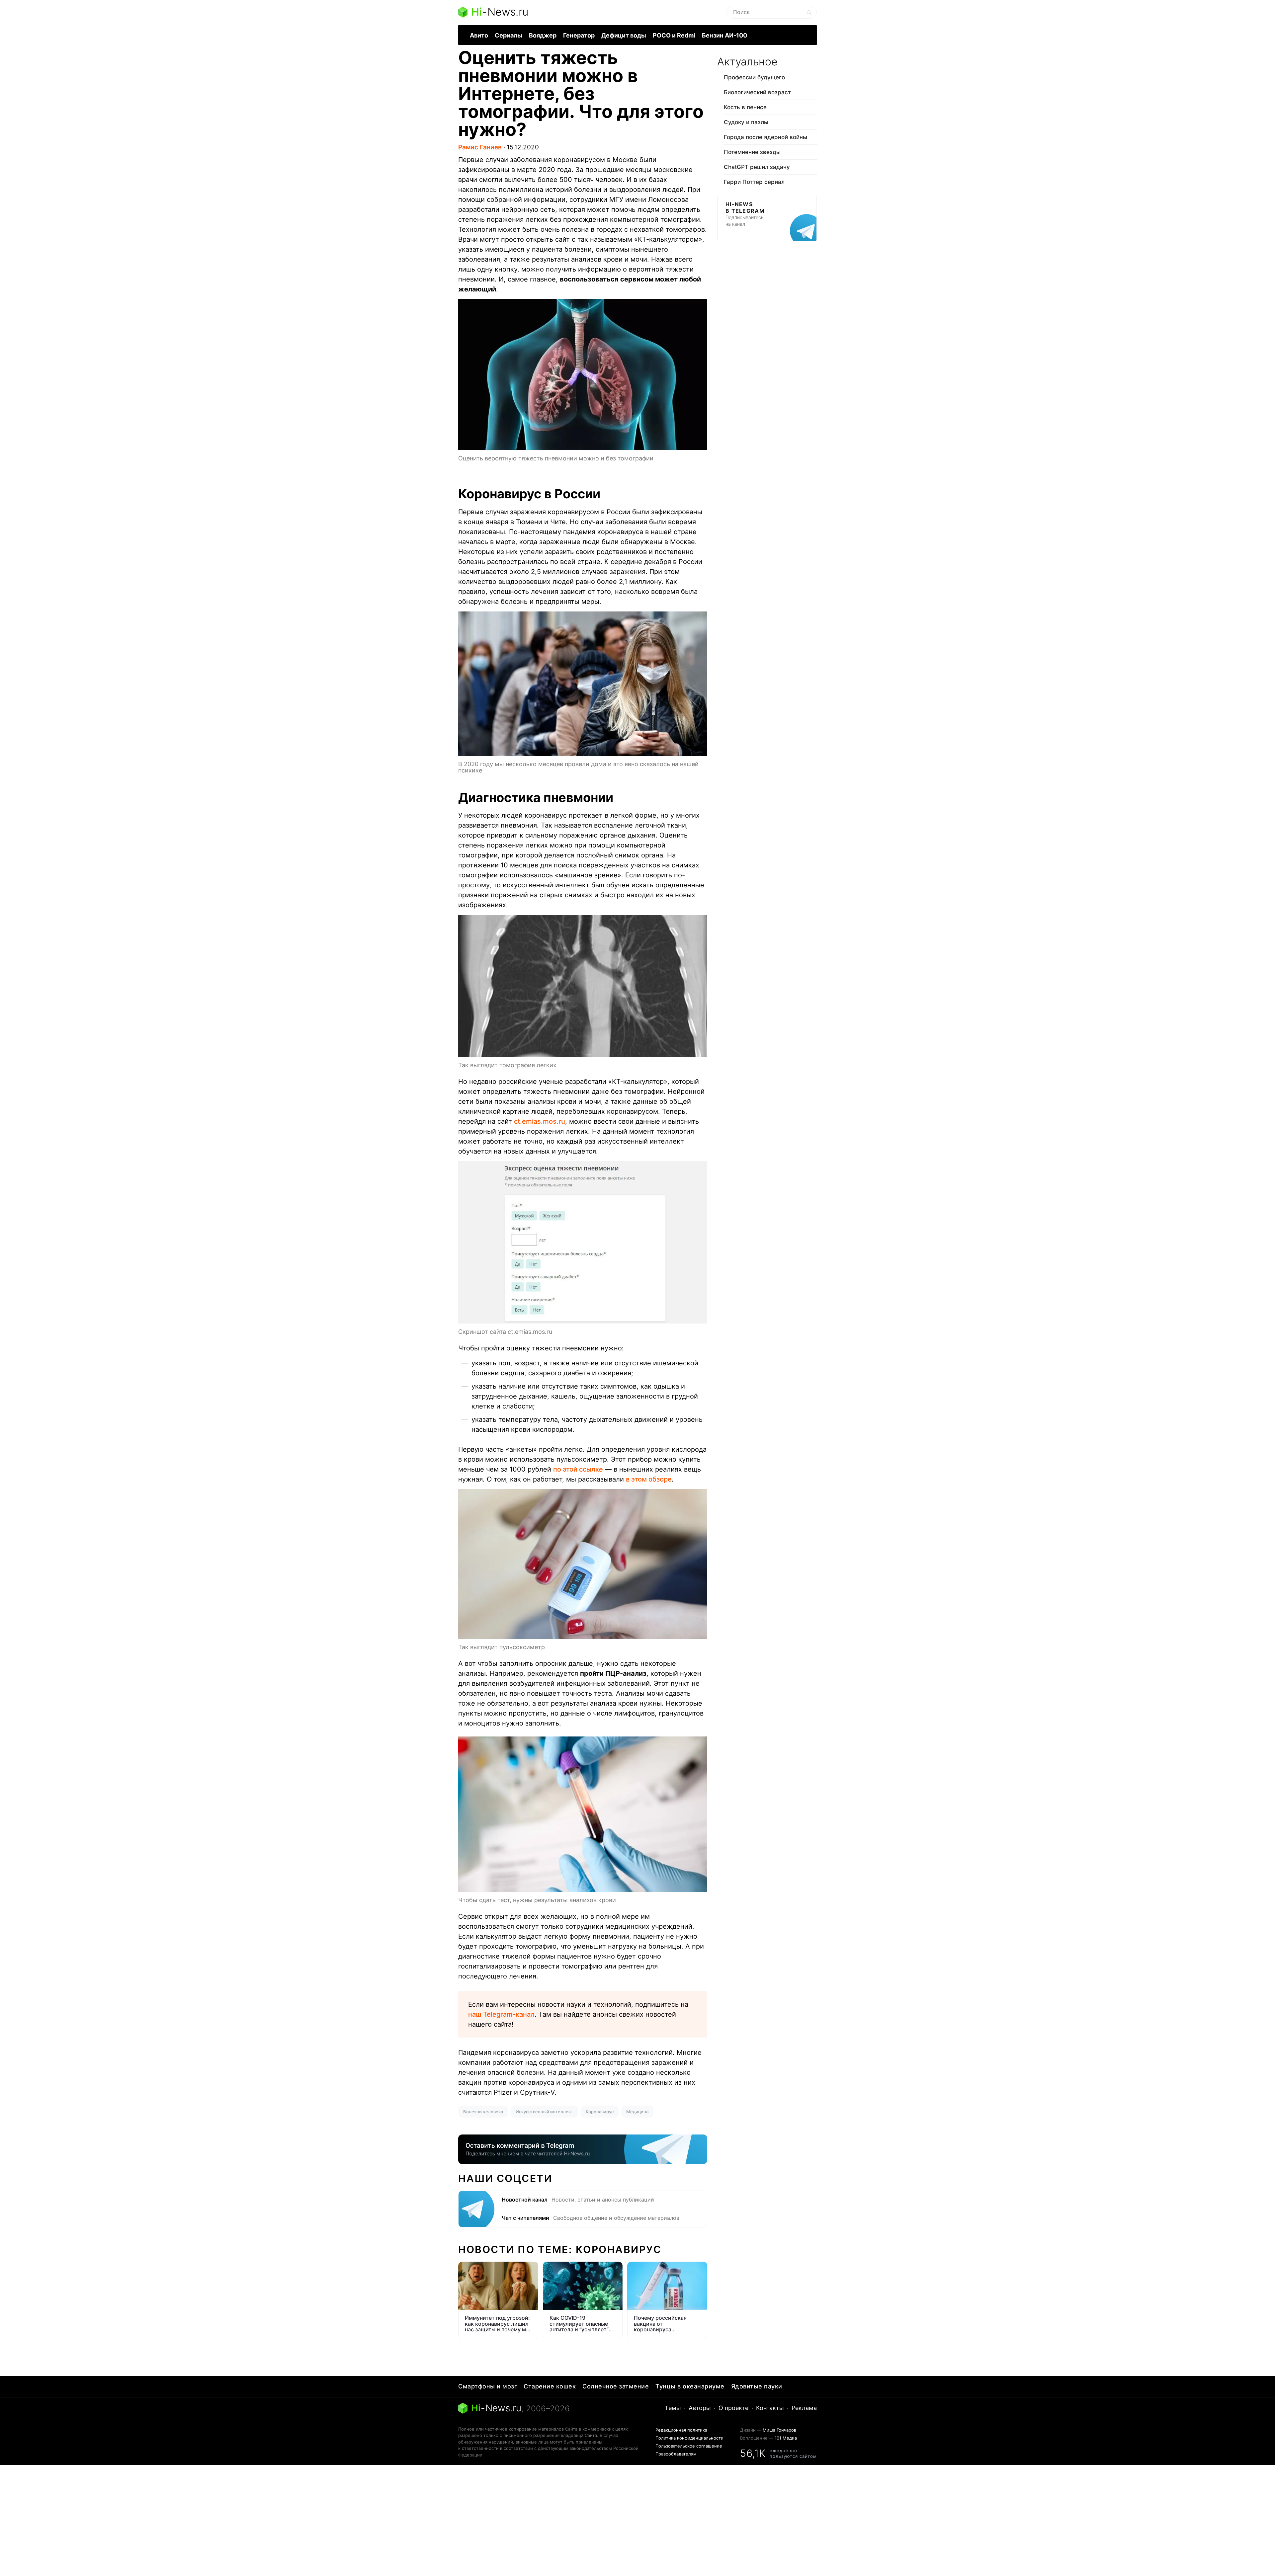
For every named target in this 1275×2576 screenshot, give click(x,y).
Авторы (700, 2408)
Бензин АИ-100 (724, 35)
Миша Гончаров (779, 2430)
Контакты (770, 2408)
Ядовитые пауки (757, 2386)
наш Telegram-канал (501, 2014)
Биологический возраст (757, 92)
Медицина (637, 2112)
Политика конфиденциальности (689, 2438)
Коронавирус (600, 2112)
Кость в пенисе (745, 107)
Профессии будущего (754, 77)
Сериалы (509, 35)
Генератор (579, 35)
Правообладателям (676, 2454)
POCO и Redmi (674, 35)
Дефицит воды (624, 35)
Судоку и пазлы (746, 122)
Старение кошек (550, 2386)
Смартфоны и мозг (488, 2386)
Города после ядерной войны (765, 137)
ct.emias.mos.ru (540, 1121)
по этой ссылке (578, 1469)
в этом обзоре (649, 1479)
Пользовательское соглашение (689, 2446)
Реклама (804, 2408)
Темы (673, 2408)
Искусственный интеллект (544, 2112)
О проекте (733, 2408)
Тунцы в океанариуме (690, 2386)
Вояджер (543, 35)
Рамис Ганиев (480, 147)
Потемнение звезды (752, 152)
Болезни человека (483, 2112)
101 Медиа (786, 2438)
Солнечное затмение (616, 2386)
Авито (479, 35)
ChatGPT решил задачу (757, 167)
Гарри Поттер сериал (754, 182)
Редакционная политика (681, 2430)
